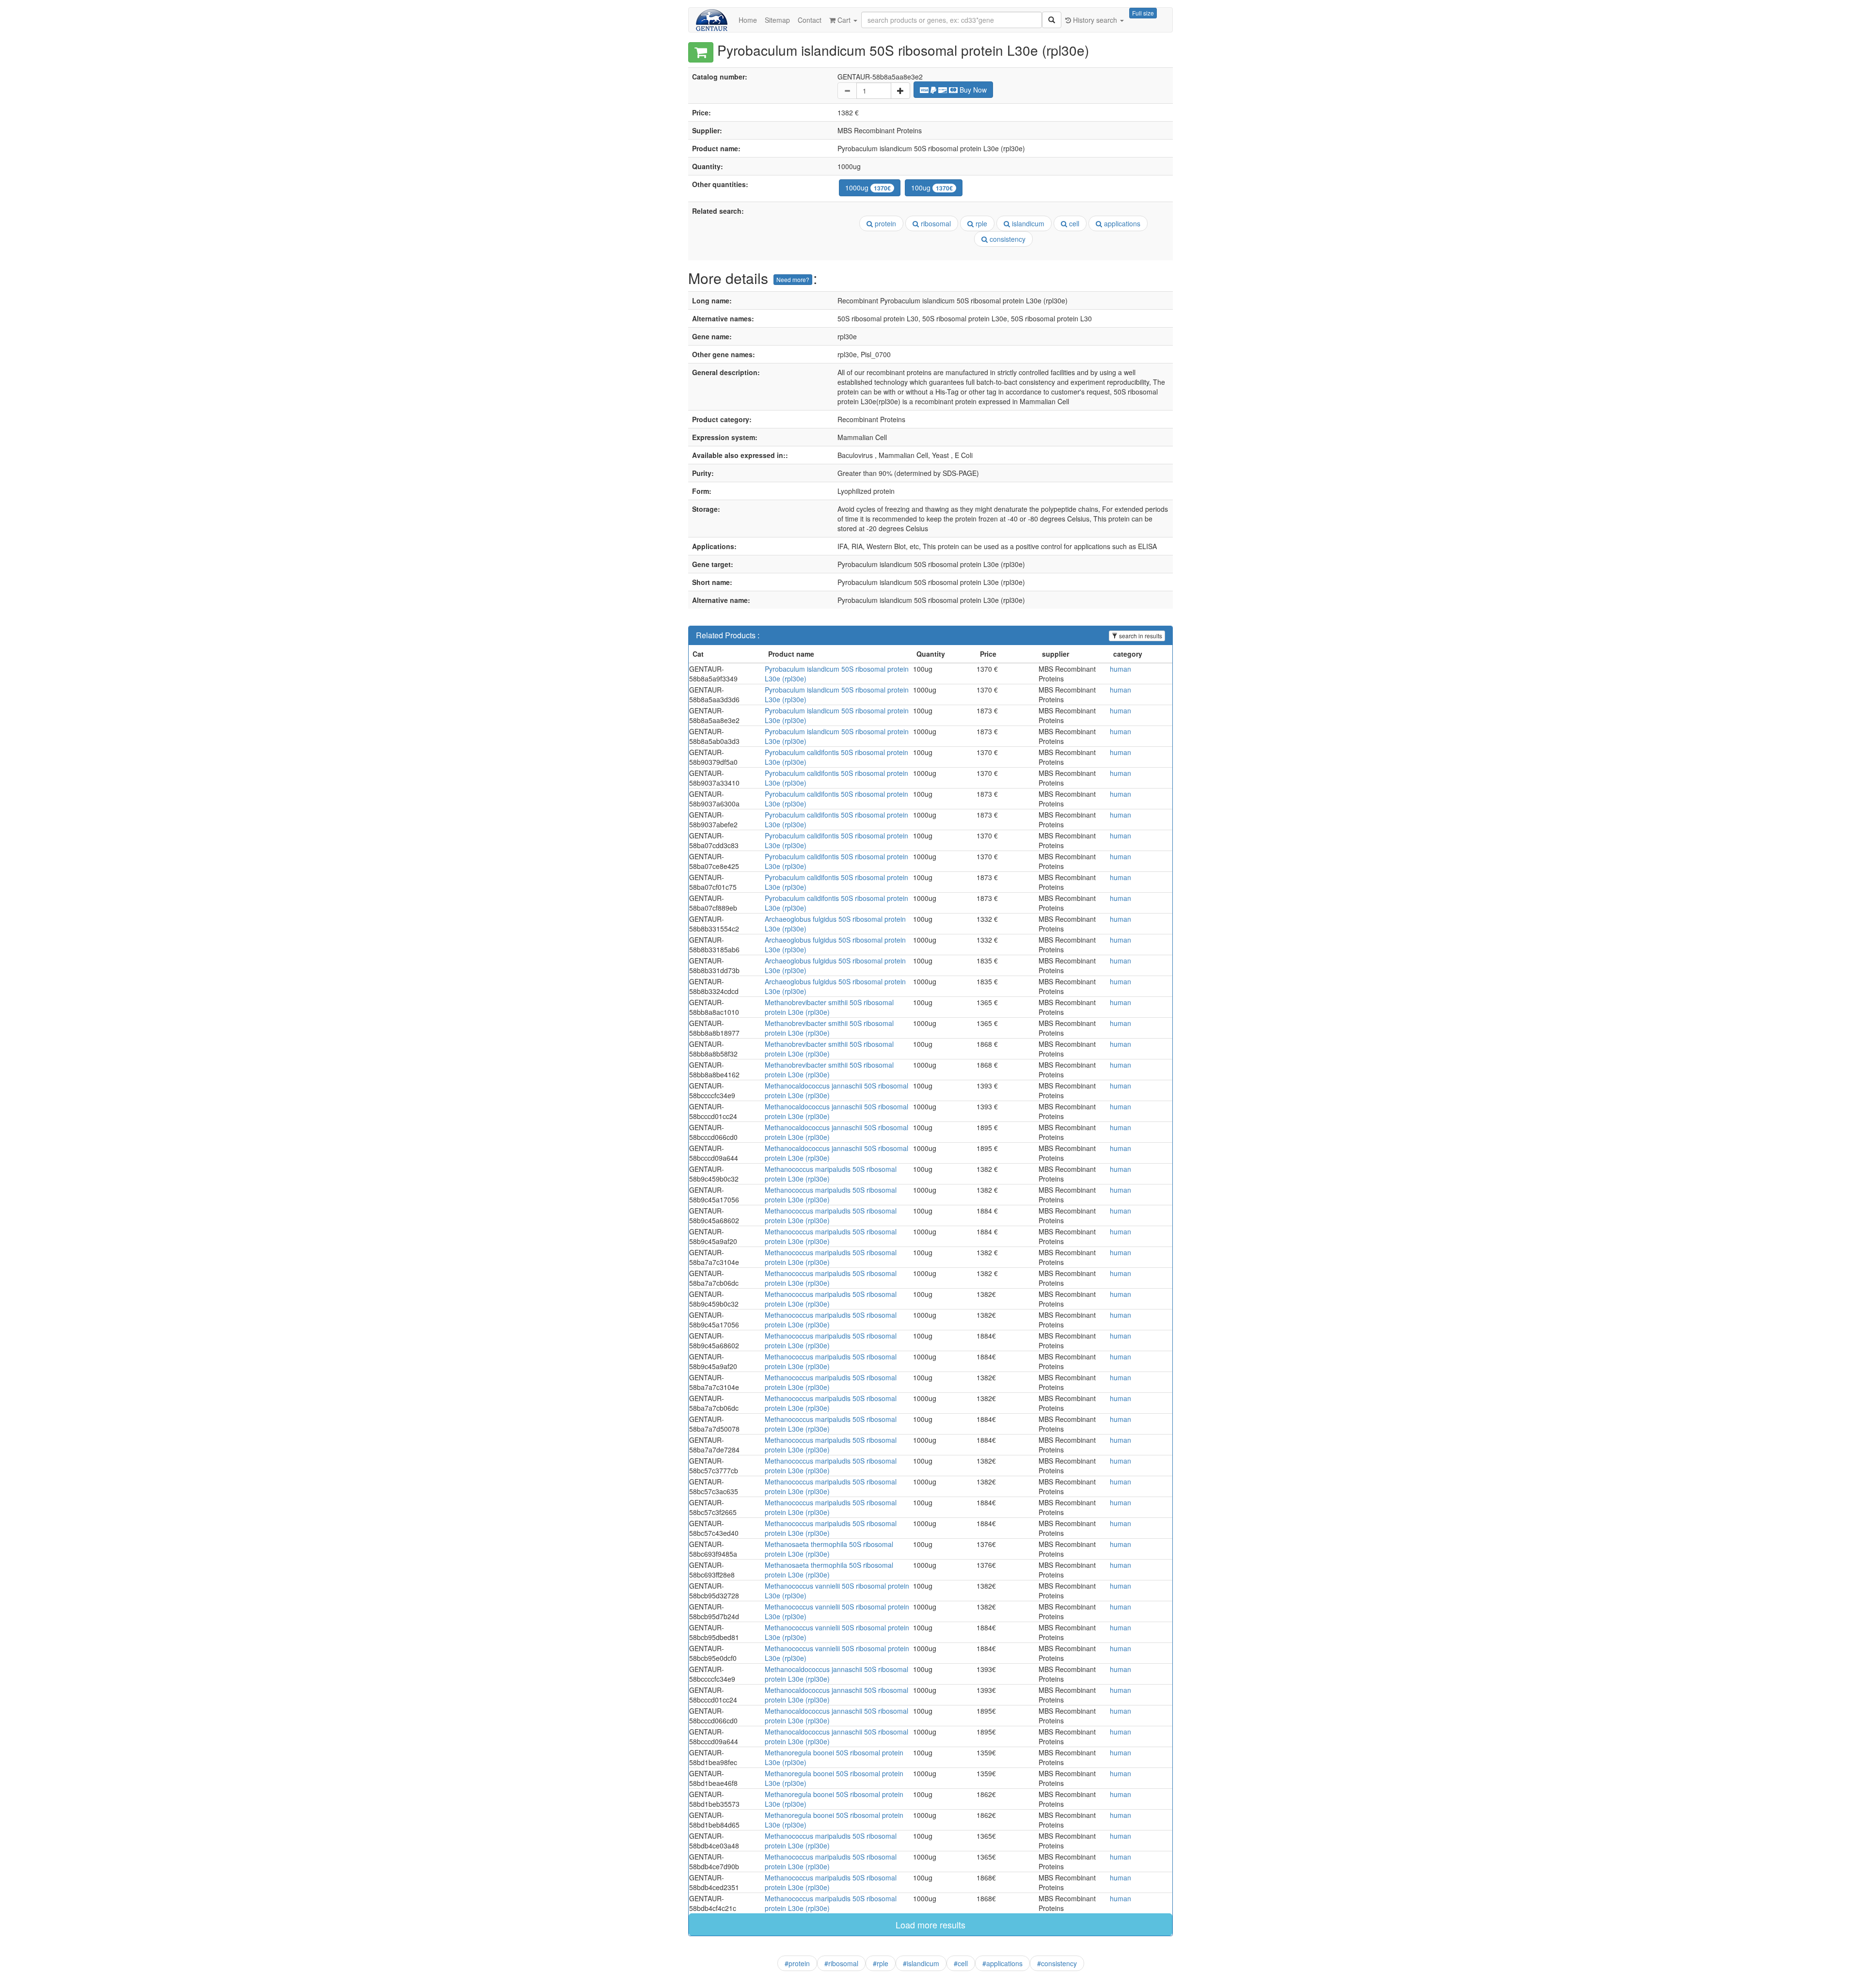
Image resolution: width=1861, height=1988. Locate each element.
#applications (1002, 1963)
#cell (961, 1963)
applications (1121, 223)
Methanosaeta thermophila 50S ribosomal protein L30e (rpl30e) (829, 1549)
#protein (797, 1963)
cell (1073, 223)
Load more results (930, 1925)
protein (884, 223)
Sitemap (777, 20)
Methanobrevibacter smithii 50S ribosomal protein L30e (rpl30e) (829, 1007)
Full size (1143, 13)
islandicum (1027, 223)
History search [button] (1095, 20)
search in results (1140, 636)
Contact (810, 20)
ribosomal (935, 223)
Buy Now (972, 90)
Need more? (793, 279)
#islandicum (921, 1963)
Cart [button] (844, 20)
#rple (881, 1963)
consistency (1007, 239)
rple (980, 223)
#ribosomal (841, 1963)
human (1120, 669)
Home (748, 20)
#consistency (1057, 1963)
